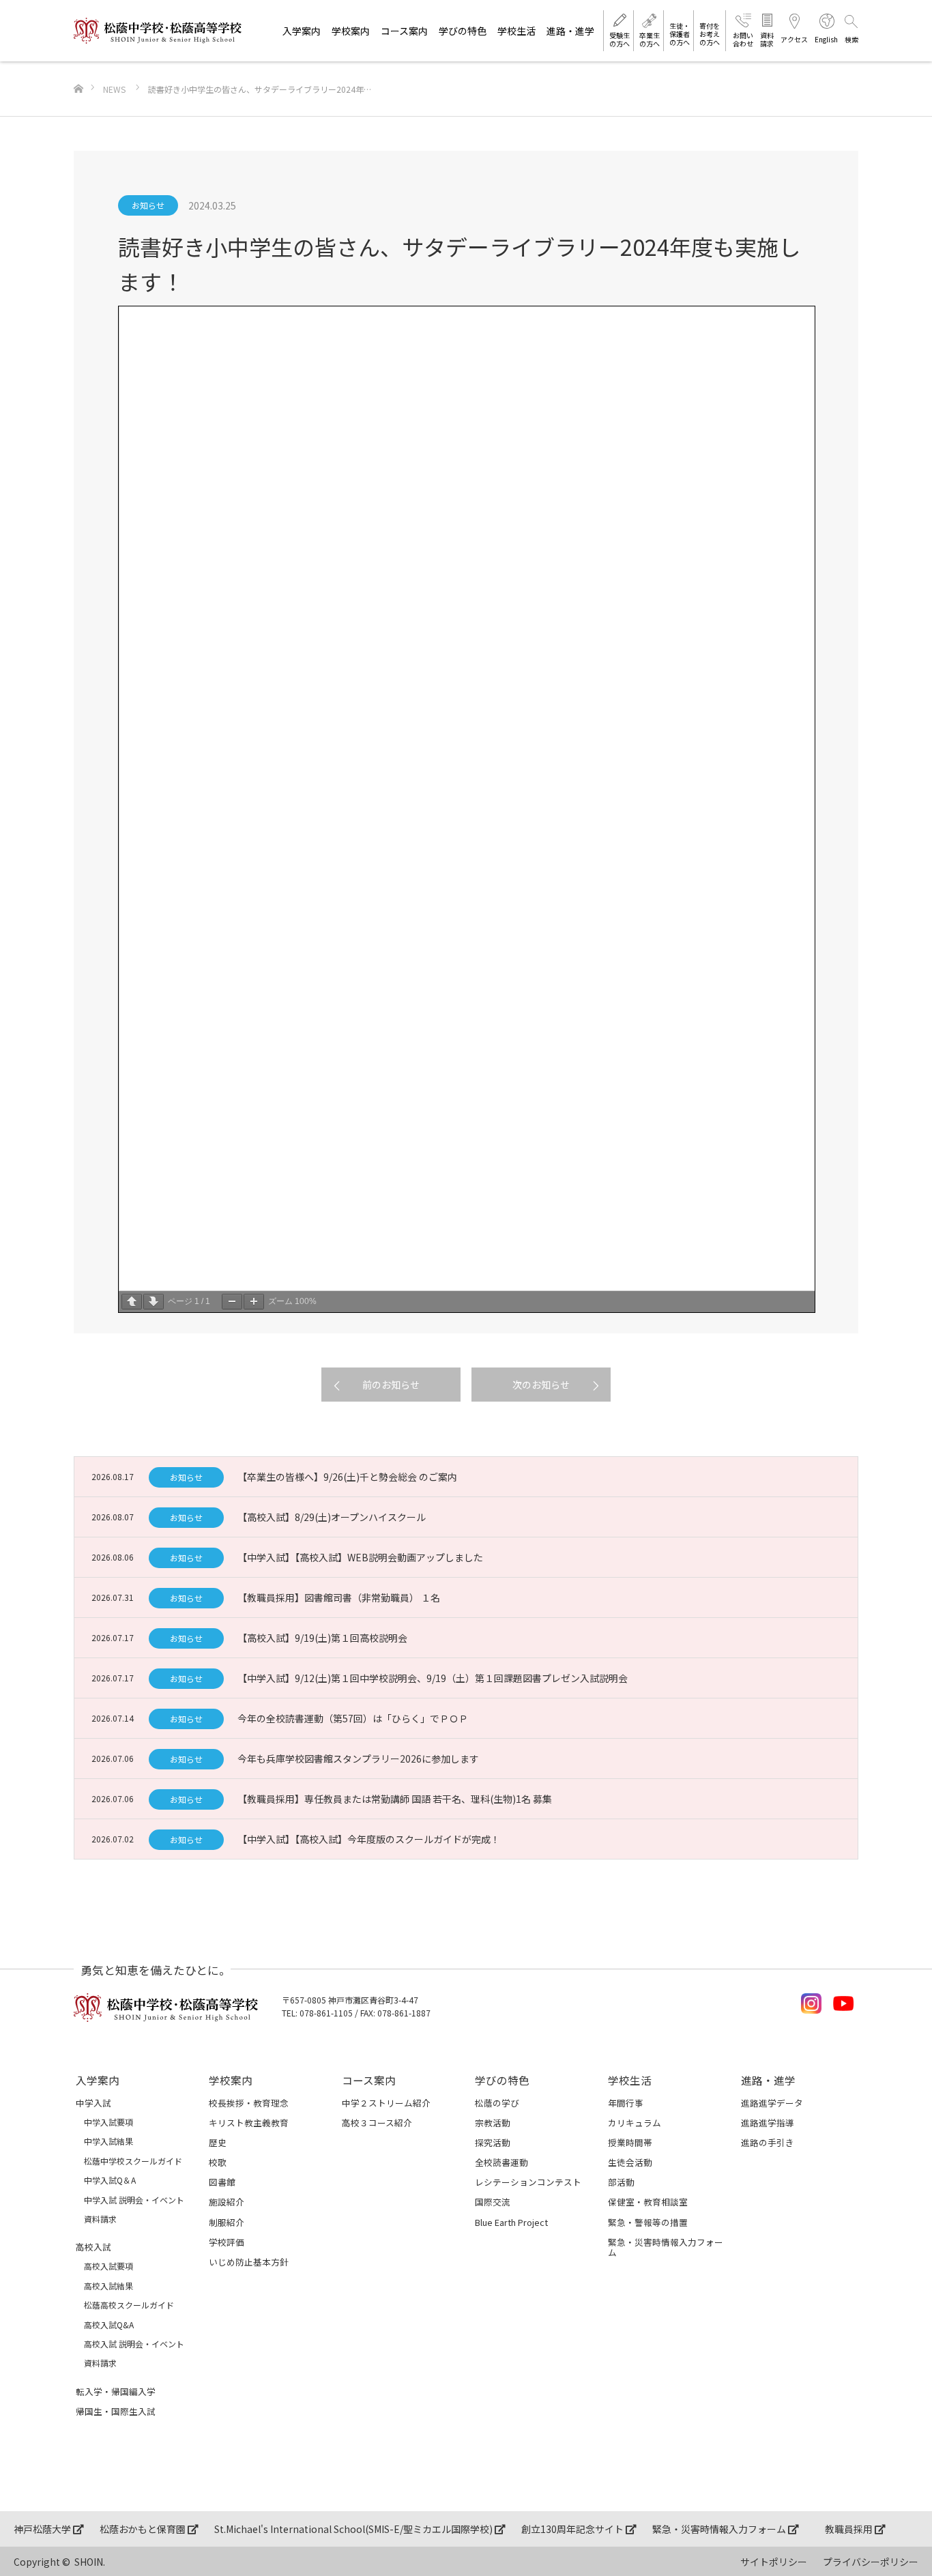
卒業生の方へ (650, 39)
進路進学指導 (768, 2123)
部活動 (621, 2182)
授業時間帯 (630, 2142)
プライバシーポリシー (871, 2562)
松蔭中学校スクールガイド (133, 2161)
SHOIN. (90, 2562)
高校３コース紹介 (377, 2123)
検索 (851, 39)
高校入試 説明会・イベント (134, 2344)
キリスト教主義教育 (249, 2123)
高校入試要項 (108, 2266)
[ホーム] (78, 67)
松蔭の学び (497, 2103)
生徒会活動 (630, 2162)
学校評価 (227, 2242)
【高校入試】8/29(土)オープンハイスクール (332, 1517)
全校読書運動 (501, 2162)
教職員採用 (850, 2529)
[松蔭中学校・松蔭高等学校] (158, 31)
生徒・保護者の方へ (680, 34)
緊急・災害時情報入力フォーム (666, 2247)
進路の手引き (768, 2142)
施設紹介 (227, 2202)
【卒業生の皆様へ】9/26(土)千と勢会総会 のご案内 (347, 1477)
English (826, 39)
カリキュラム (635, 2123)
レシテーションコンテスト (528, 2182)
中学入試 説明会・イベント (134, 2200)
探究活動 (493, 2142)
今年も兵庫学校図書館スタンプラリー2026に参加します (358, 1759)
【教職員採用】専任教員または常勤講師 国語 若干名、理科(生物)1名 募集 (395, 1799)
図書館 (222, 2182)
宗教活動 (493, 2123)
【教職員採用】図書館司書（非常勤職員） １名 (339, 1597)
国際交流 (493, 2202)
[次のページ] (154, 1302)
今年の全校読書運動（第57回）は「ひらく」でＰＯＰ (353, 1718)
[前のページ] (132, 1302)
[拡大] (254, 1302)
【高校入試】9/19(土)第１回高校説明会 (322, 1638)
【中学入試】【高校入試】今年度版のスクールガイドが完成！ (369, 1839)
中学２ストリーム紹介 (386, 2103)
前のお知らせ (391, 1385)
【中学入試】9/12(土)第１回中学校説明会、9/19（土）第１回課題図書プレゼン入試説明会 (433, 1678)
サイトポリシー (774, 2562)
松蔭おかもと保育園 (144, 2529)
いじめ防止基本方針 (249, 2262)
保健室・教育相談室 (648, 2202)
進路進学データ (772, 2103)
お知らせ (148, 205)
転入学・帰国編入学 (116, 2391)
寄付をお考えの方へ (710, 34)
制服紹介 (227, 2222)
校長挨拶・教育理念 (249, 2103)
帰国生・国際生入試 (116, 2411)
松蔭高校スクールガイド (129, 2305)
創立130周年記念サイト (573, 2529)
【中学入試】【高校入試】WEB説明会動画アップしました (360, 1557)
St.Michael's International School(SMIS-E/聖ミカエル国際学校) (354, 2529)
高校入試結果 (108, 2286)
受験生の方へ (620, 39)
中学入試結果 (108, 2141)
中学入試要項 (108, 2122)
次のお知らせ (541, 1385)
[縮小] (232, 1302)
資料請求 (767, 39)
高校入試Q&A (109, 2325)
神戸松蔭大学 (43, 2529)
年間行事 (626, 2103)
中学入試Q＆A (110, 2180)
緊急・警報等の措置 (648, 2222)
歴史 (218, 2142)
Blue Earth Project (511, 2222)
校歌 (218, 2162)
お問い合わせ (743, 39)
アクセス (794, 39)
